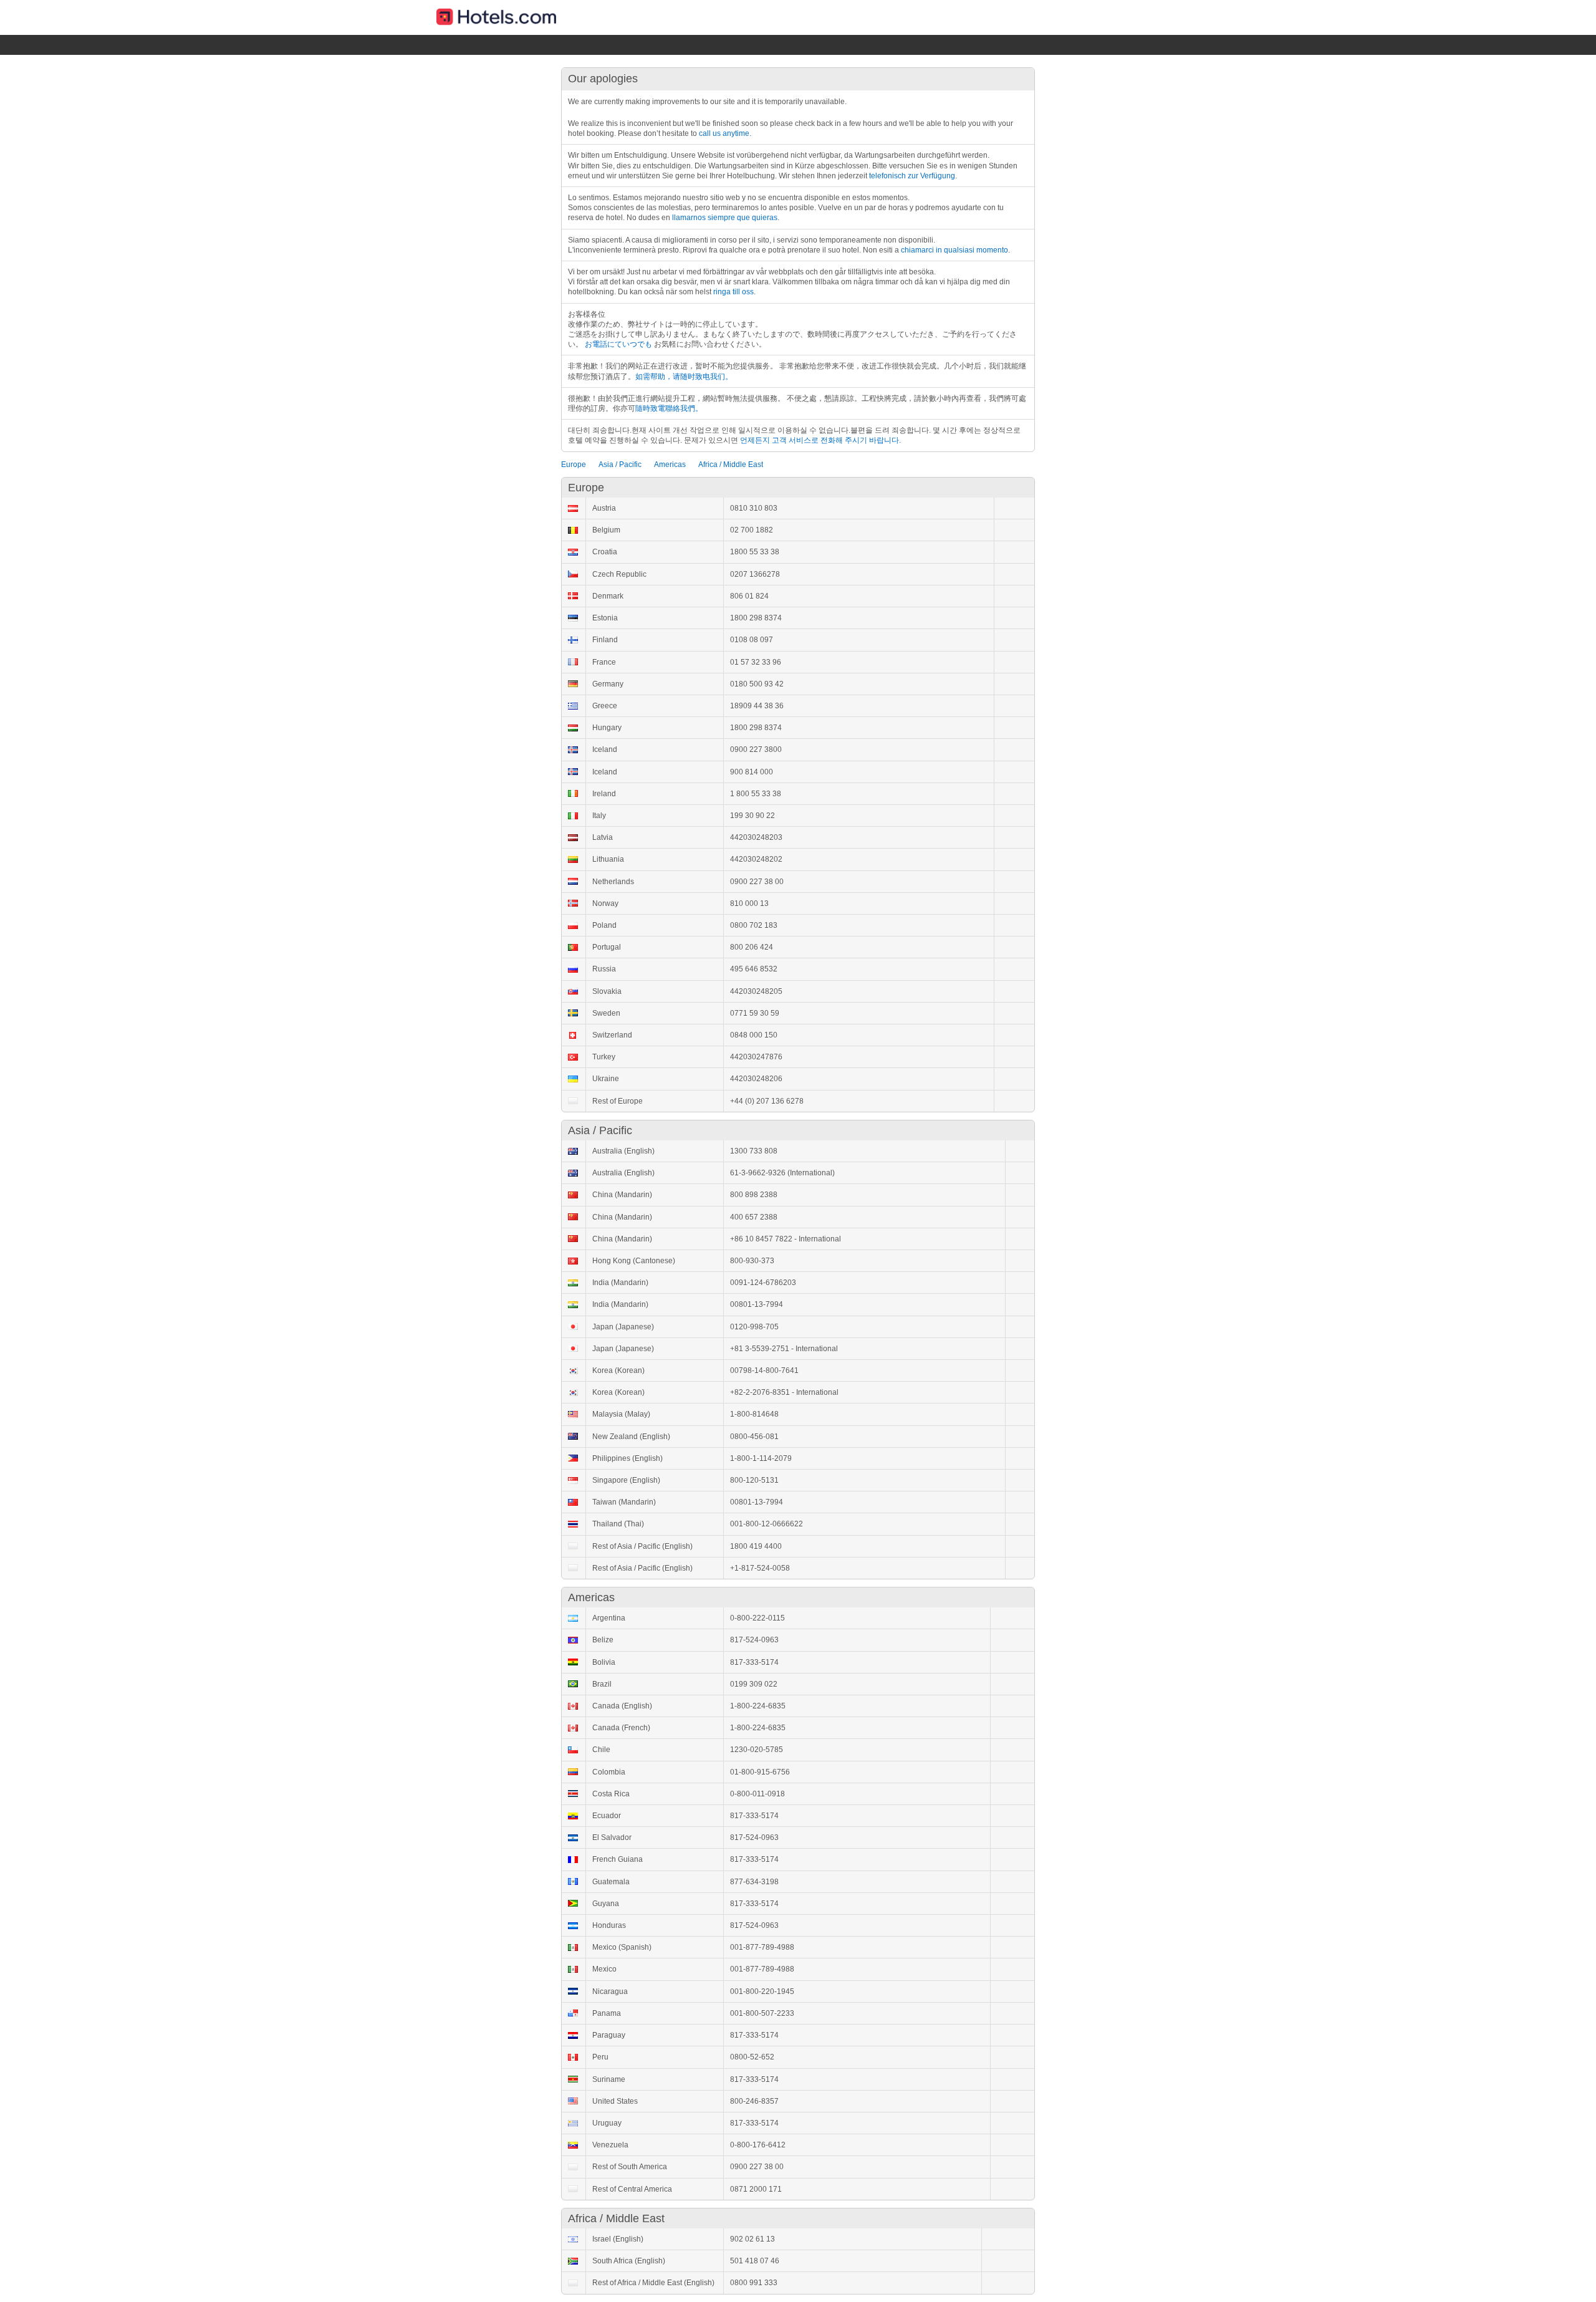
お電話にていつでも (618, 344)
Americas (670, 465)
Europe (574, 465)
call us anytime (724, 133)
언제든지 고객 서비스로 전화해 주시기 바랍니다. (820, 440)
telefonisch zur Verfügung (912, 176)
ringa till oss (733, 292)
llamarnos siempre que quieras (725, 218)
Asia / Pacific (620, 465)
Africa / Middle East (731, 465)
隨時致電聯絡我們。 (669, 408)
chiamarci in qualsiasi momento (954, 250)
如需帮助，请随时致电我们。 (684, 377)
